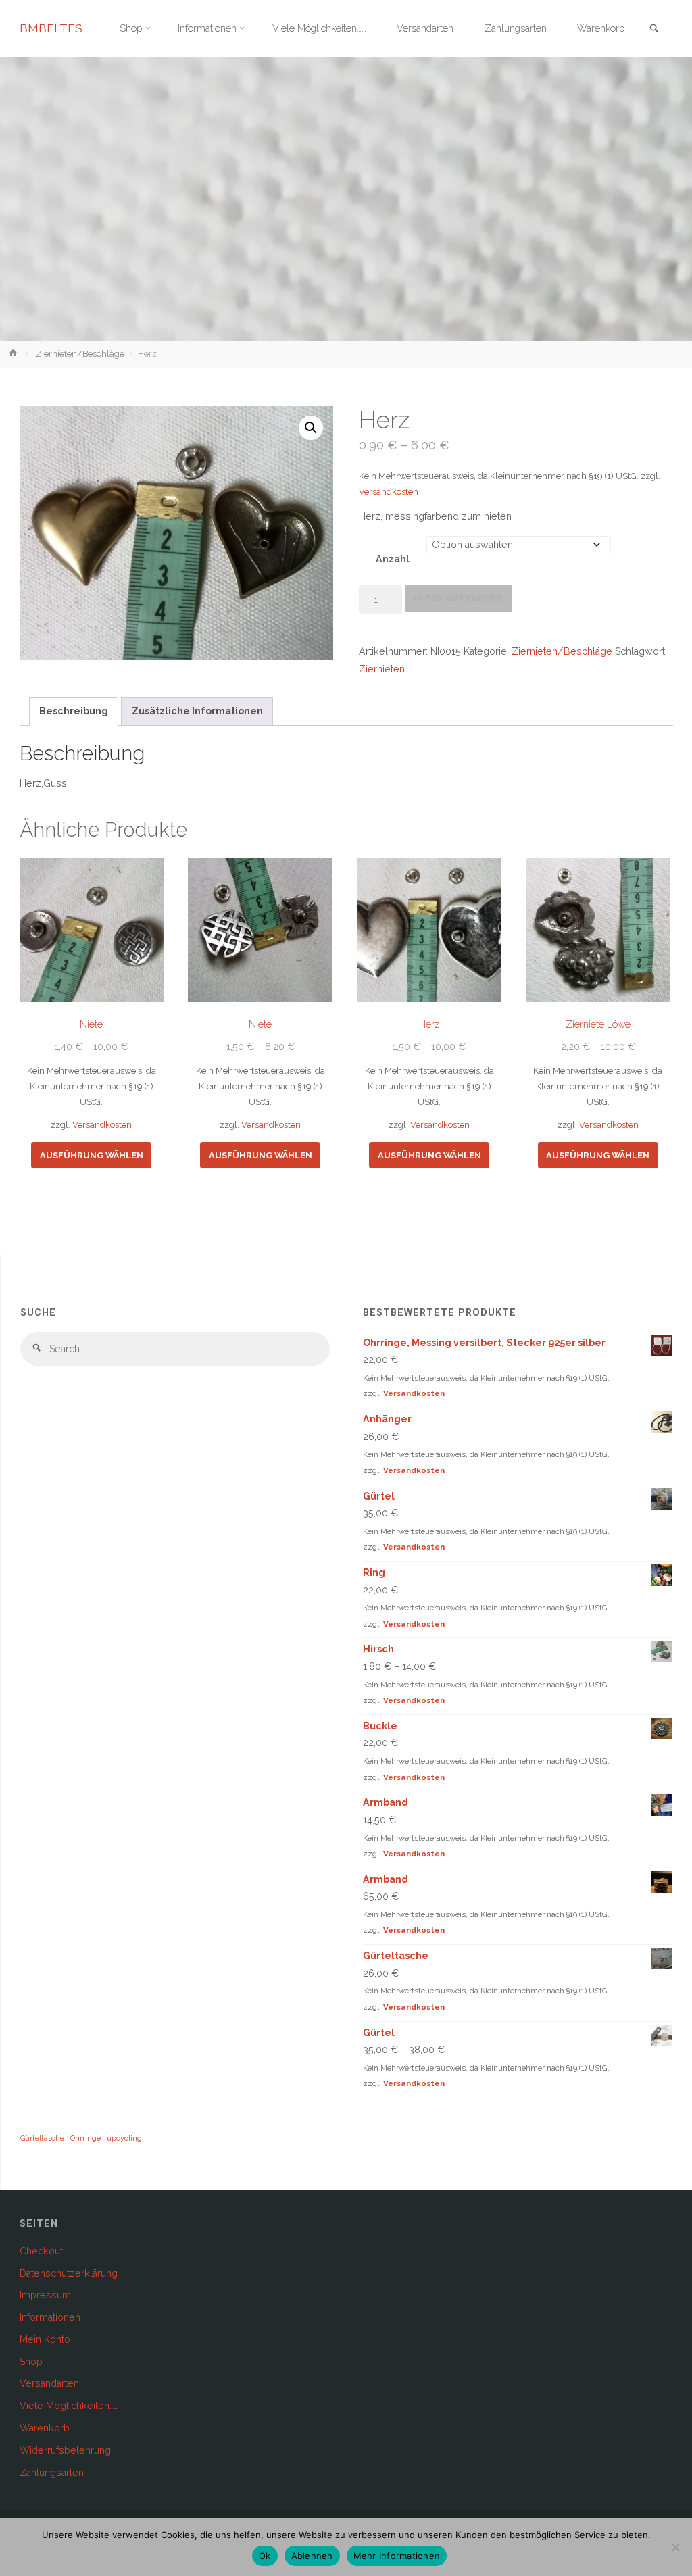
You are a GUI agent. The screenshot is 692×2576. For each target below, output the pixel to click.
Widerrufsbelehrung (65, 2450)
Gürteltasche (42, 2138)
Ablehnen (312, 2556)
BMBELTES (51, 28)
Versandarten (49, 2383)
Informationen (50, 2317)
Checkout (41, 2251)
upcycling (124, 2138)
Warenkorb (45, 2428)
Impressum (45, 2295)
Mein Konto (45, 2339)
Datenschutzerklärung (69, 2273)
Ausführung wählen (92, 1155)
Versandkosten (389, 492)
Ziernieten (382, 669)
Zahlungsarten (52, 2473)
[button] (311, 428)
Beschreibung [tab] (74, 711)
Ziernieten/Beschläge (80, 354)
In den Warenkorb (458, 598)
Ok (265, 2556)
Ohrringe (85, 2138)
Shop (31, 2362)
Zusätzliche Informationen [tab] (197, 711)
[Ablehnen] (675, 2547)
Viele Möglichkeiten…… (69, 2406)
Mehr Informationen (397, 2556)
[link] (654, 29)
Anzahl (393, 559)
